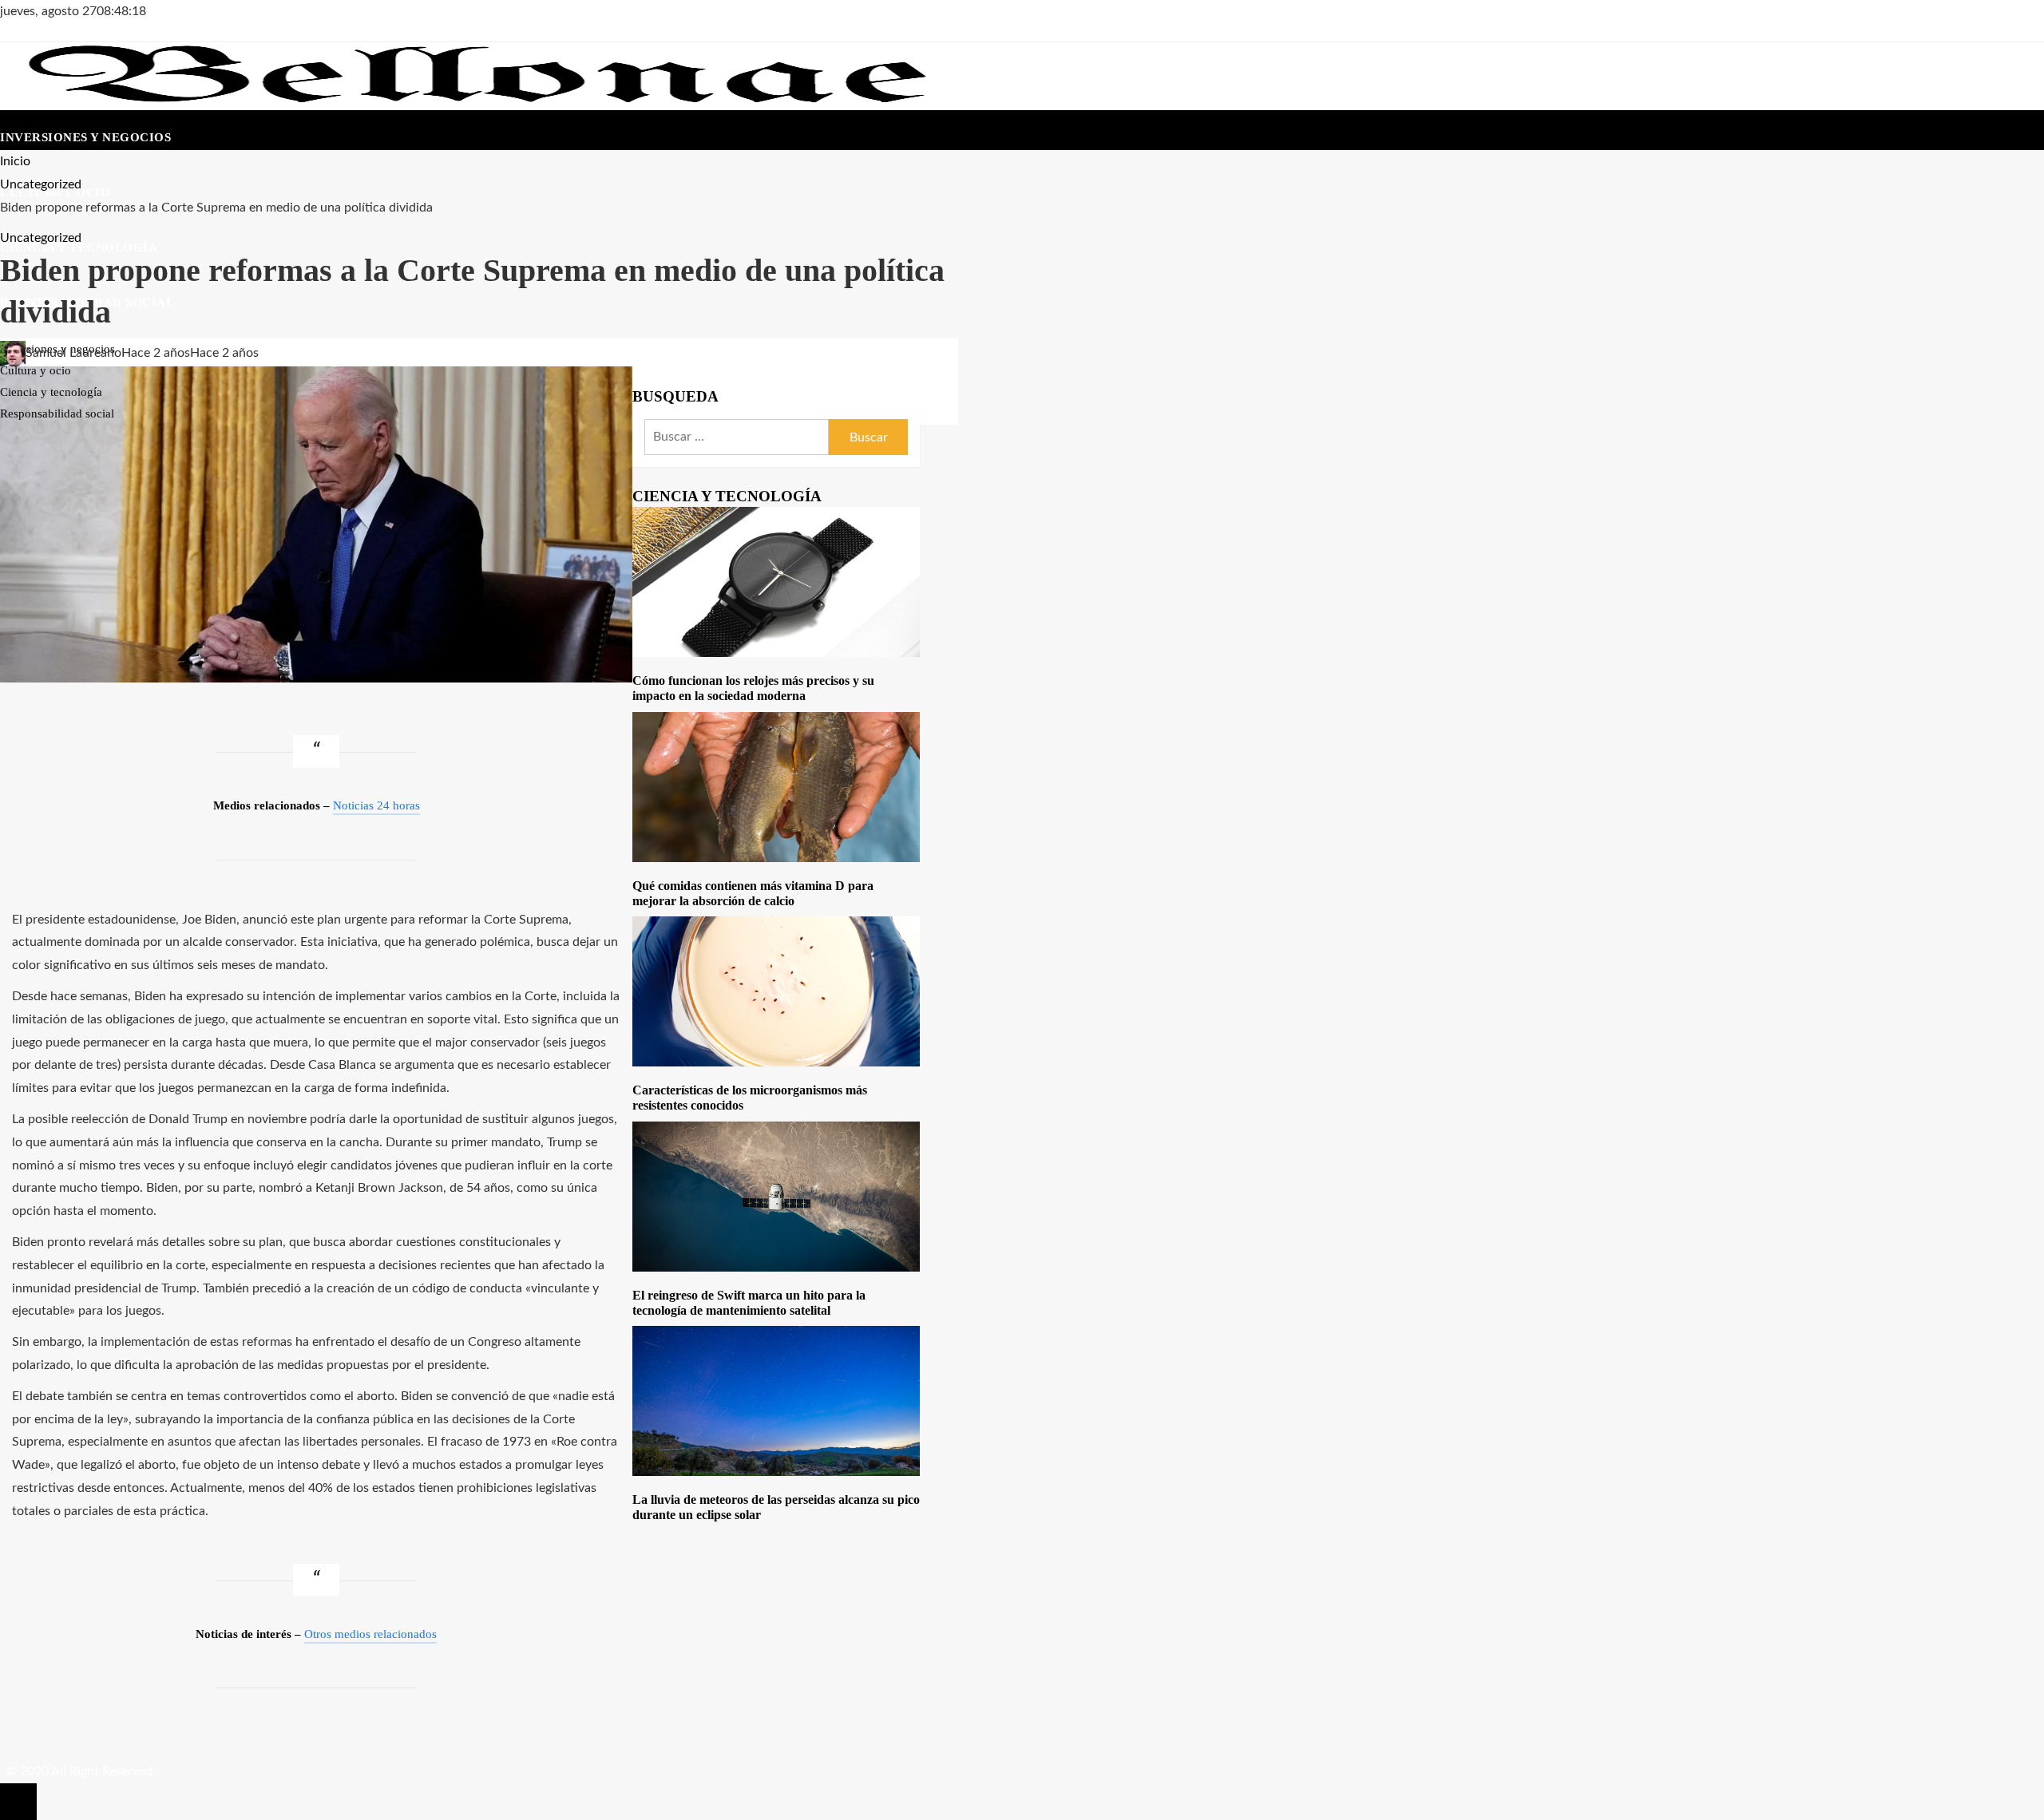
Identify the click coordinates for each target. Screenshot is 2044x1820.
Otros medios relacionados (370, 1634)
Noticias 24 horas (376, 805)
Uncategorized (41, 238)
